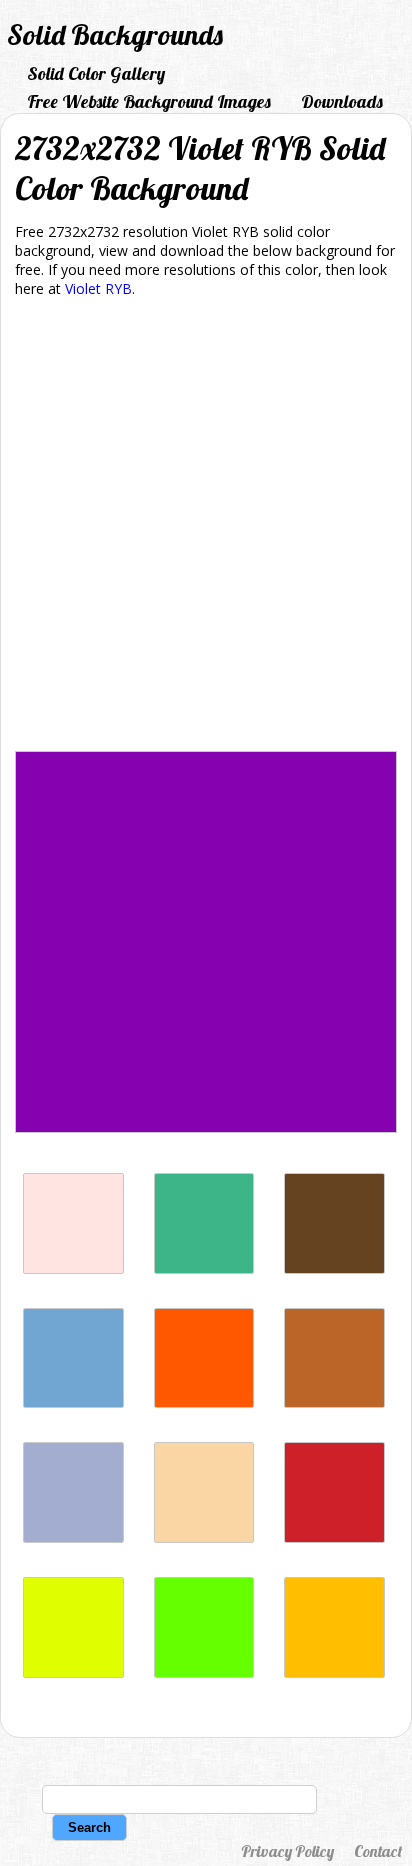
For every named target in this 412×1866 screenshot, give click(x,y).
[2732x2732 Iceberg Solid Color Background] (73, 1402)
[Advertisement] (206, 528)
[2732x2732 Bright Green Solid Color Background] (204, 1672)
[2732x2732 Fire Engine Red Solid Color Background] (334, 1537)
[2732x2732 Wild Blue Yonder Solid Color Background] (73, 1537)
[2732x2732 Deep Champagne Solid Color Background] (204, 1537)
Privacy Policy (287, 1851)
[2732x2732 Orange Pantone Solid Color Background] (204, 1402)
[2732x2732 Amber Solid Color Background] (334, 1672)
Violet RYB (98, 288)
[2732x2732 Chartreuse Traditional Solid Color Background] (73, 1672)
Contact (378, 1851)
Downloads (342, 101)
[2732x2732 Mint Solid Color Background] (204, 1268)
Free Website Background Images (149, 101)
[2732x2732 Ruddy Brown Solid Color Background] (334, 1402)
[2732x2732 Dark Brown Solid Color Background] (334, 1268)
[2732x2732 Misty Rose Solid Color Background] (73, 1268)
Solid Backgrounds (115, 34)
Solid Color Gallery (96, 73)
